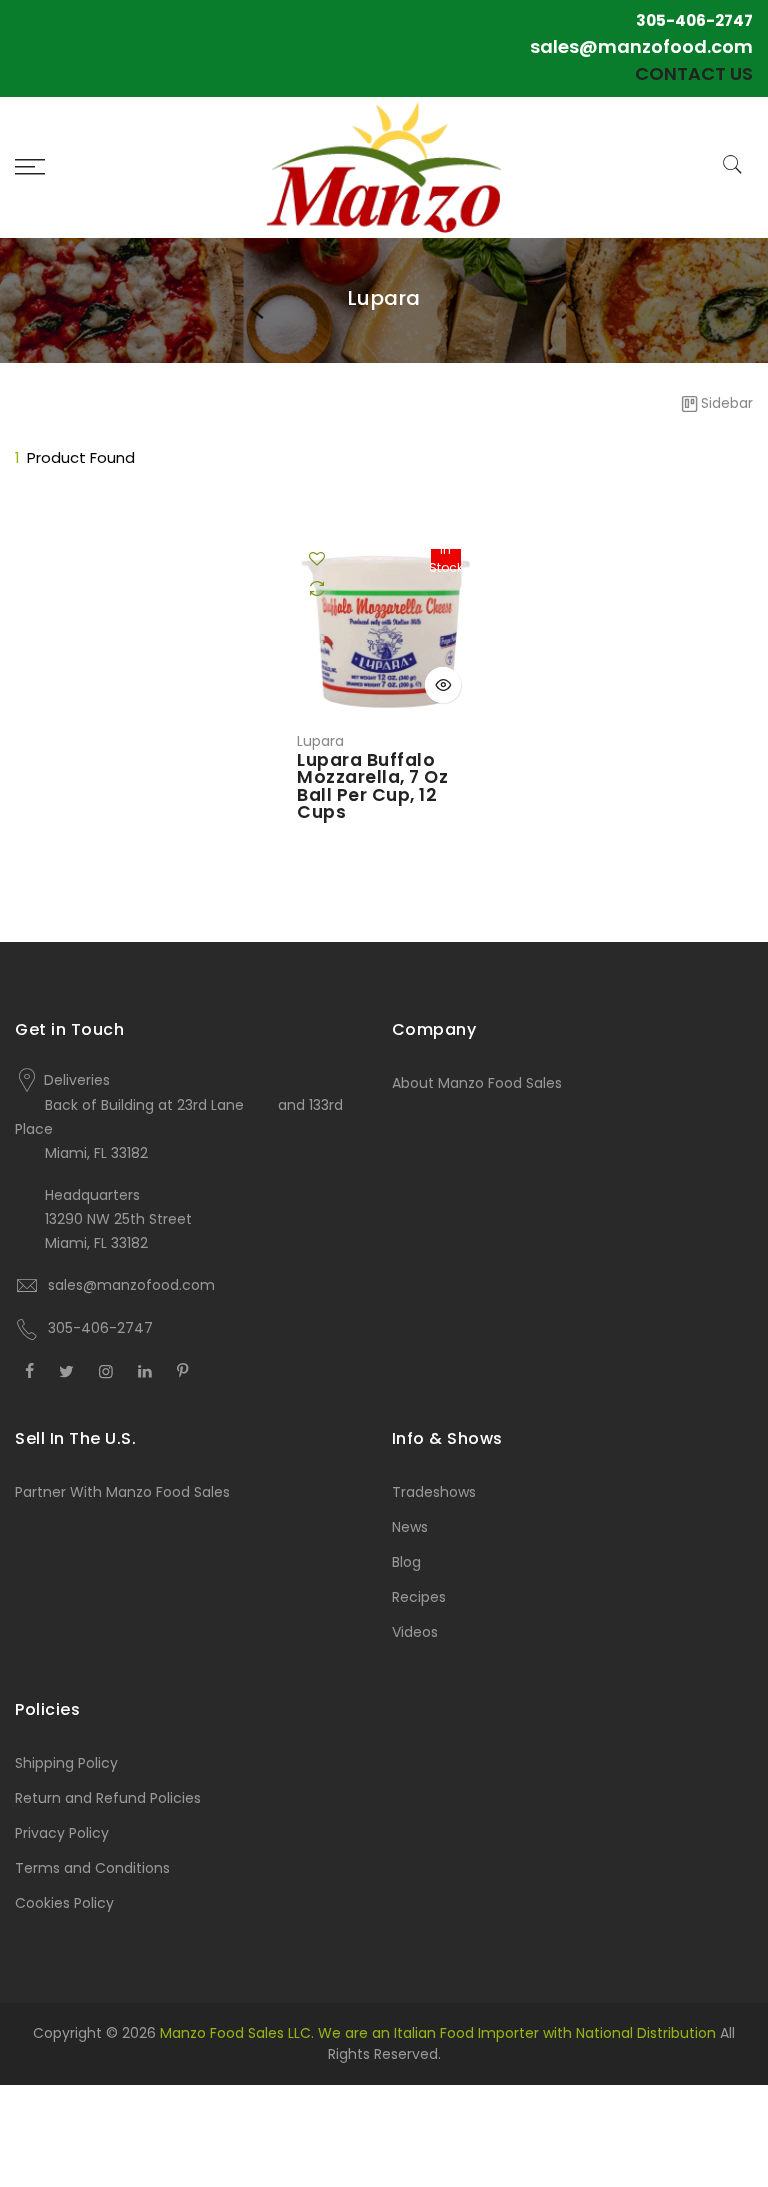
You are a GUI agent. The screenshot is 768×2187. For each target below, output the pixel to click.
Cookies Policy (64, 1903)
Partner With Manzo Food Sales (122, 1492)
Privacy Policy (62, 1833)
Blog (406, 1562)
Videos (415, 1632)
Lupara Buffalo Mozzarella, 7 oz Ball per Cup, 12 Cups (372, 786)
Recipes (419, 1597)
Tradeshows (434, 1492)
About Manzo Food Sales (477, 1083)
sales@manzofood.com (641, 46)
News (410, 1527)
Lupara (320, 741)
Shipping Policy (66, 1763)
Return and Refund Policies (108, 1798)
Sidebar (727, 403)
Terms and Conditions (92, 1868)
